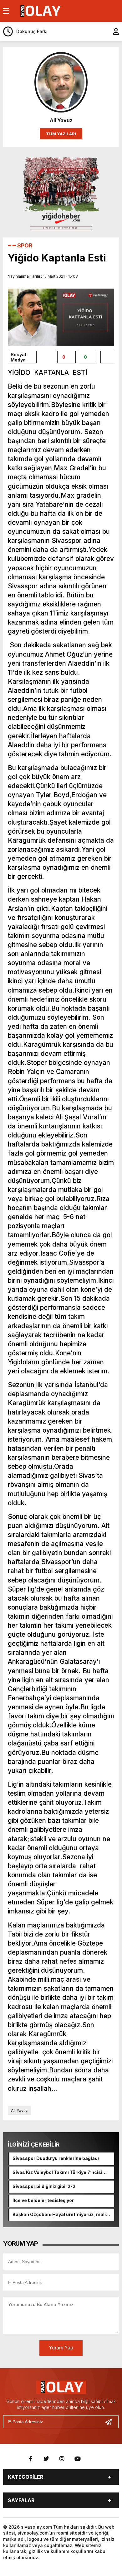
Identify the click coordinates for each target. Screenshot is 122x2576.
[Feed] (93, 2459)
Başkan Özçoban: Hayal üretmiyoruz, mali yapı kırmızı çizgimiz (59, 2215)
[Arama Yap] (100, 31)
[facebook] (31, 2459)
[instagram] (62, 2459)
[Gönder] (111, 2422)
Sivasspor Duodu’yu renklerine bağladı (56, 2158)
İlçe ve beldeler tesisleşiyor (43, 2200)
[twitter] (46, 2459)
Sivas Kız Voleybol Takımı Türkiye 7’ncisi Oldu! (57, 2173)
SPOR (25, 245)
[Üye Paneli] (113, 31)
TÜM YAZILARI (61, 134)
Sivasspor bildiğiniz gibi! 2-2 (44, 2186)
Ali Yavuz (19, 2111)
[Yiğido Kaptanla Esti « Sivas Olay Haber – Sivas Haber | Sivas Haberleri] (40, 10)
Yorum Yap (61, 2348)
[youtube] (78, 2459)
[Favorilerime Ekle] (107, 357)
